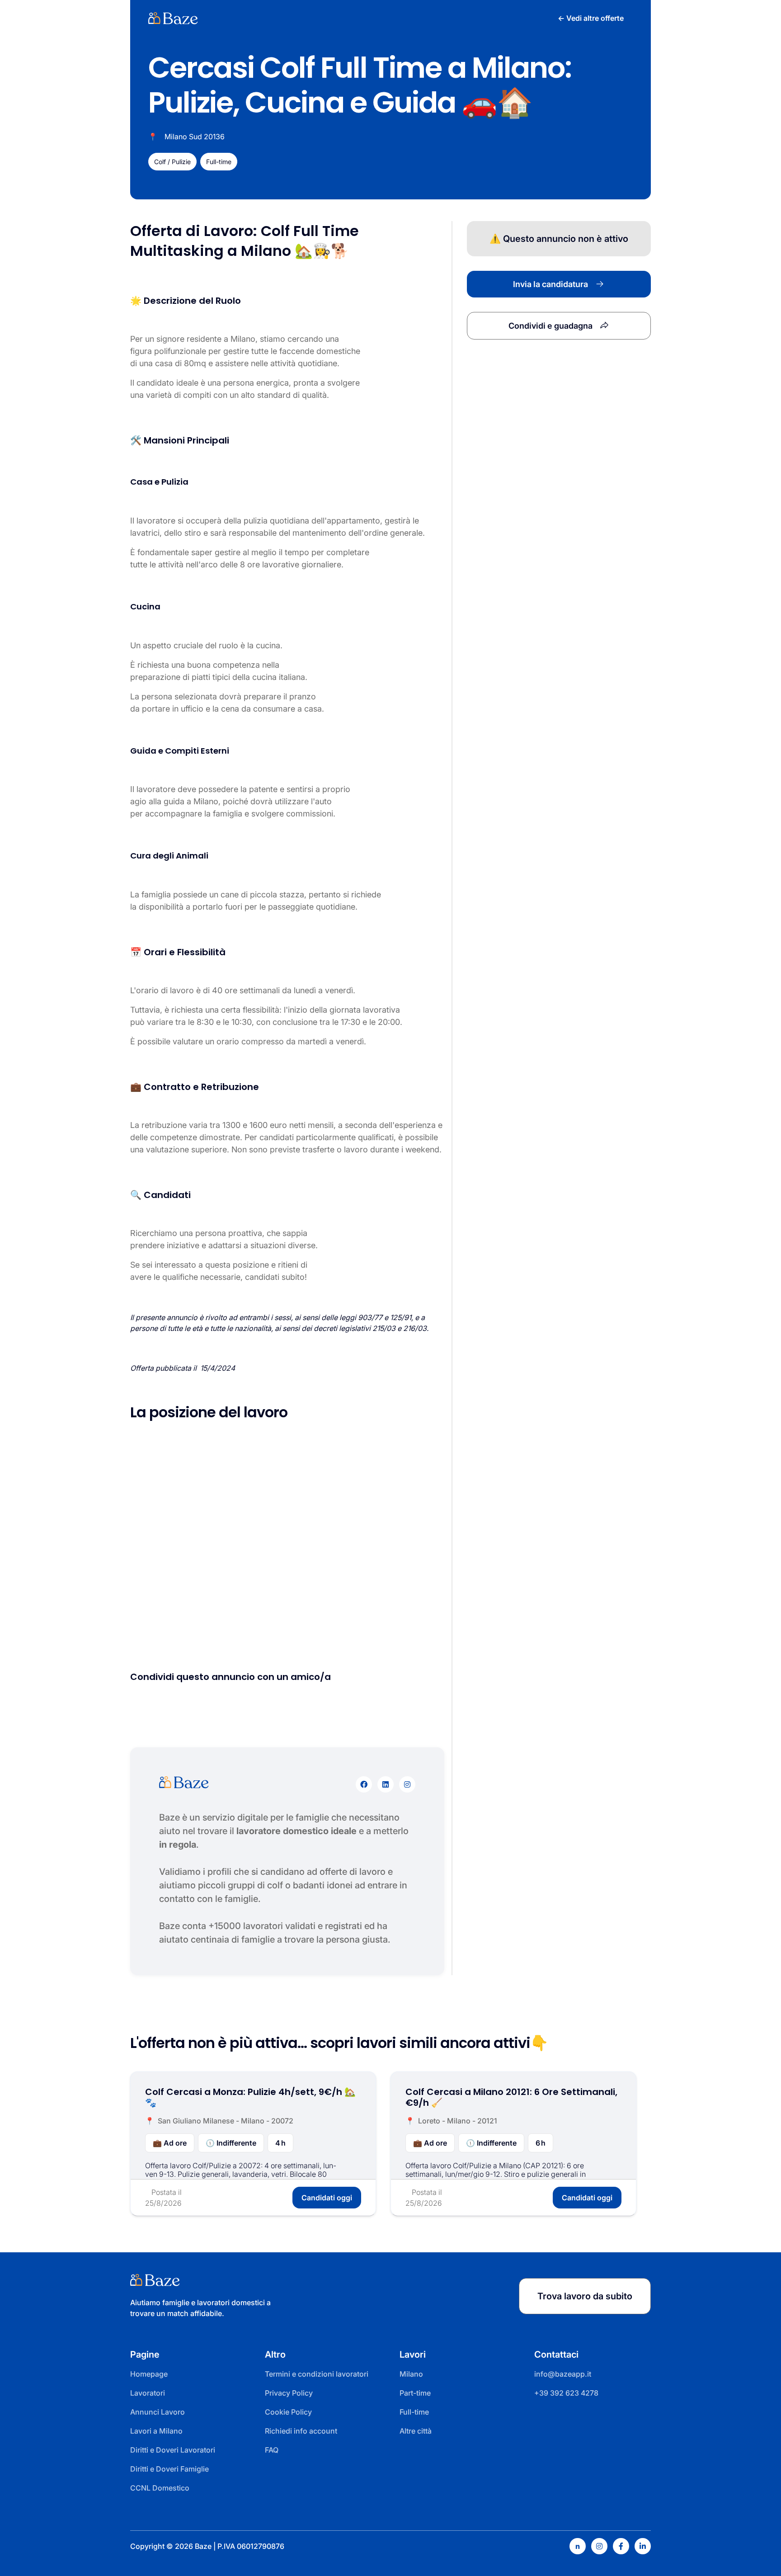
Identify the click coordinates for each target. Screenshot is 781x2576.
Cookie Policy (288, 2412)
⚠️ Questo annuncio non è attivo (559, 239)
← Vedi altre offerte (591, 18)
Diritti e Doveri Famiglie (169, 2469)
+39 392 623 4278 (566, 2393)
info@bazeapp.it (563, 2374)
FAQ (272, 2450)
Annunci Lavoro (158, 2412)
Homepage (149, 2374)
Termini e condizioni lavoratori (317, 2374)
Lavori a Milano (156, 2431)
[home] (173, 18)
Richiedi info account (301, 2431)
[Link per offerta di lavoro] (253, 2144)
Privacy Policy (289, 2393)
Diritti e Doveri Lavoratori (173, 2450)
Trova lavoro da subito (585, 2296)
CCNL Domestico (160, 2488)
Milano (411, 2374)
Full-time (414, 2412)
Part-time (415, 2393)
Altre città (416, 2431)
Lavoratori (148, 2393)
